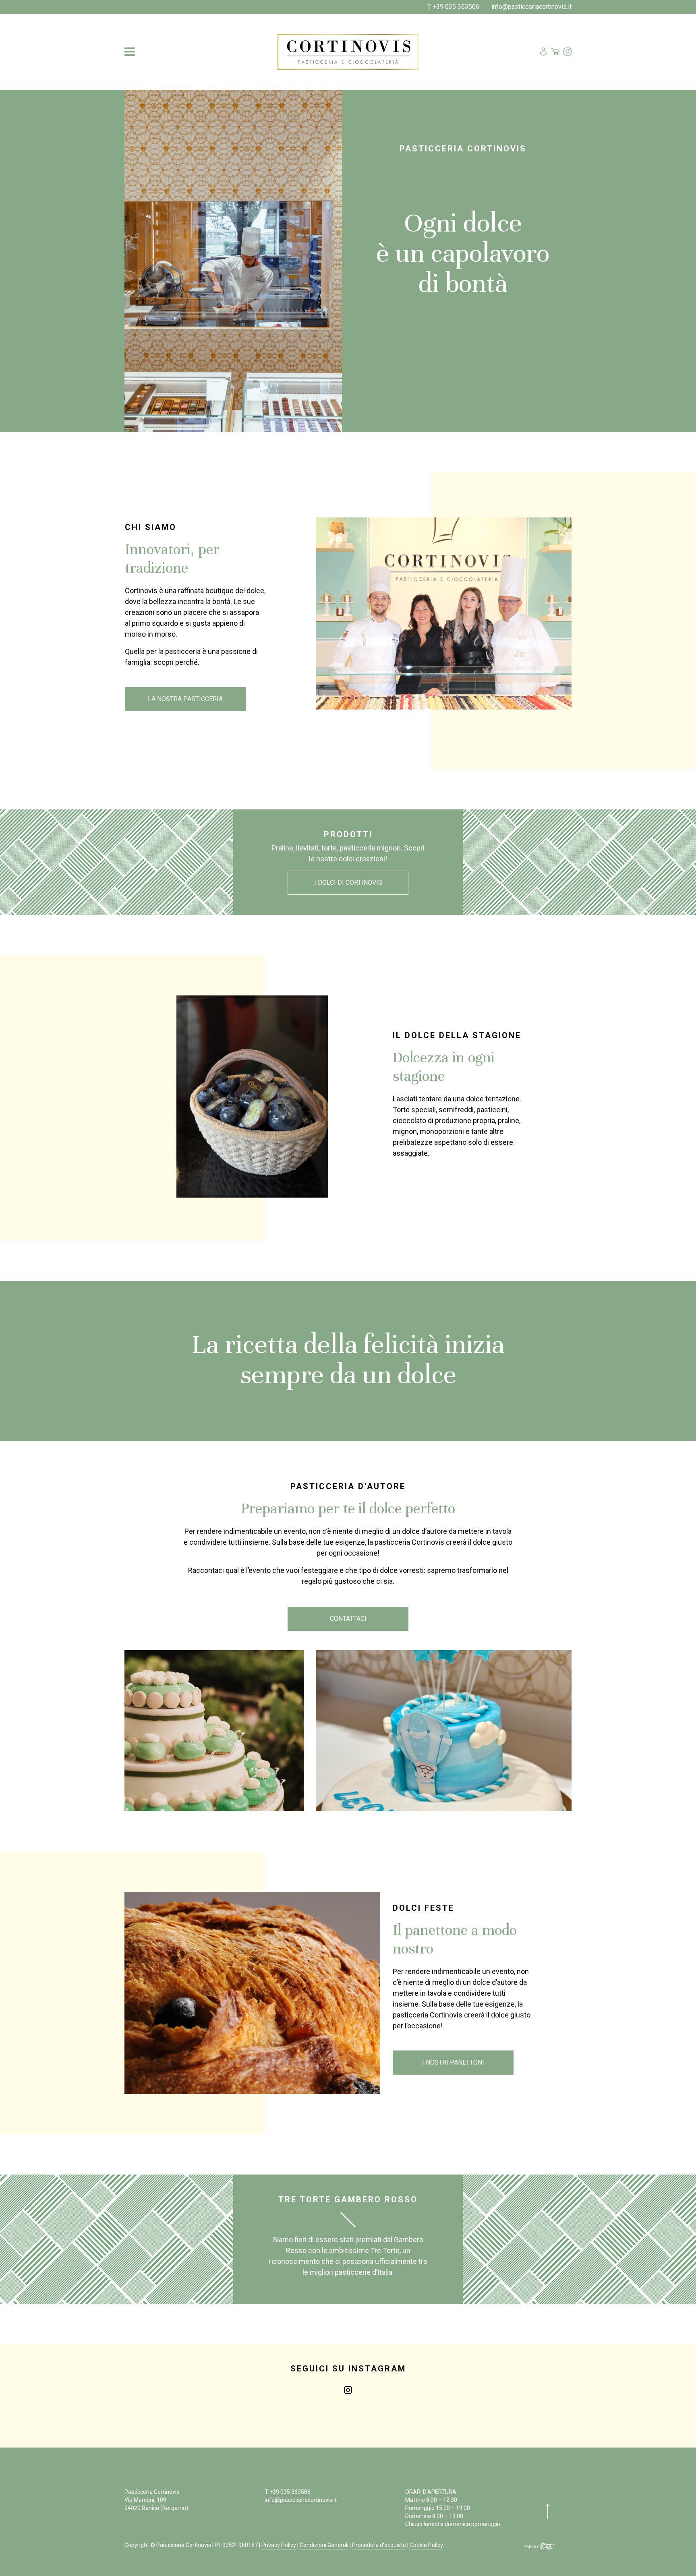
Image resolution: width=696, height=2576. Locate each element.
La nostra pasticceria (185, 699)
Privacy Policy (279, 2545)
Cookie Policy (426, 2545)
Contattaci (348, 1619)
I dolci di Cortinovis (348, 882)
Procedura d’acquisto (379, 2545)
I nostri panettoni (453, 2062)
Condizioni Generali (324, 2545)
